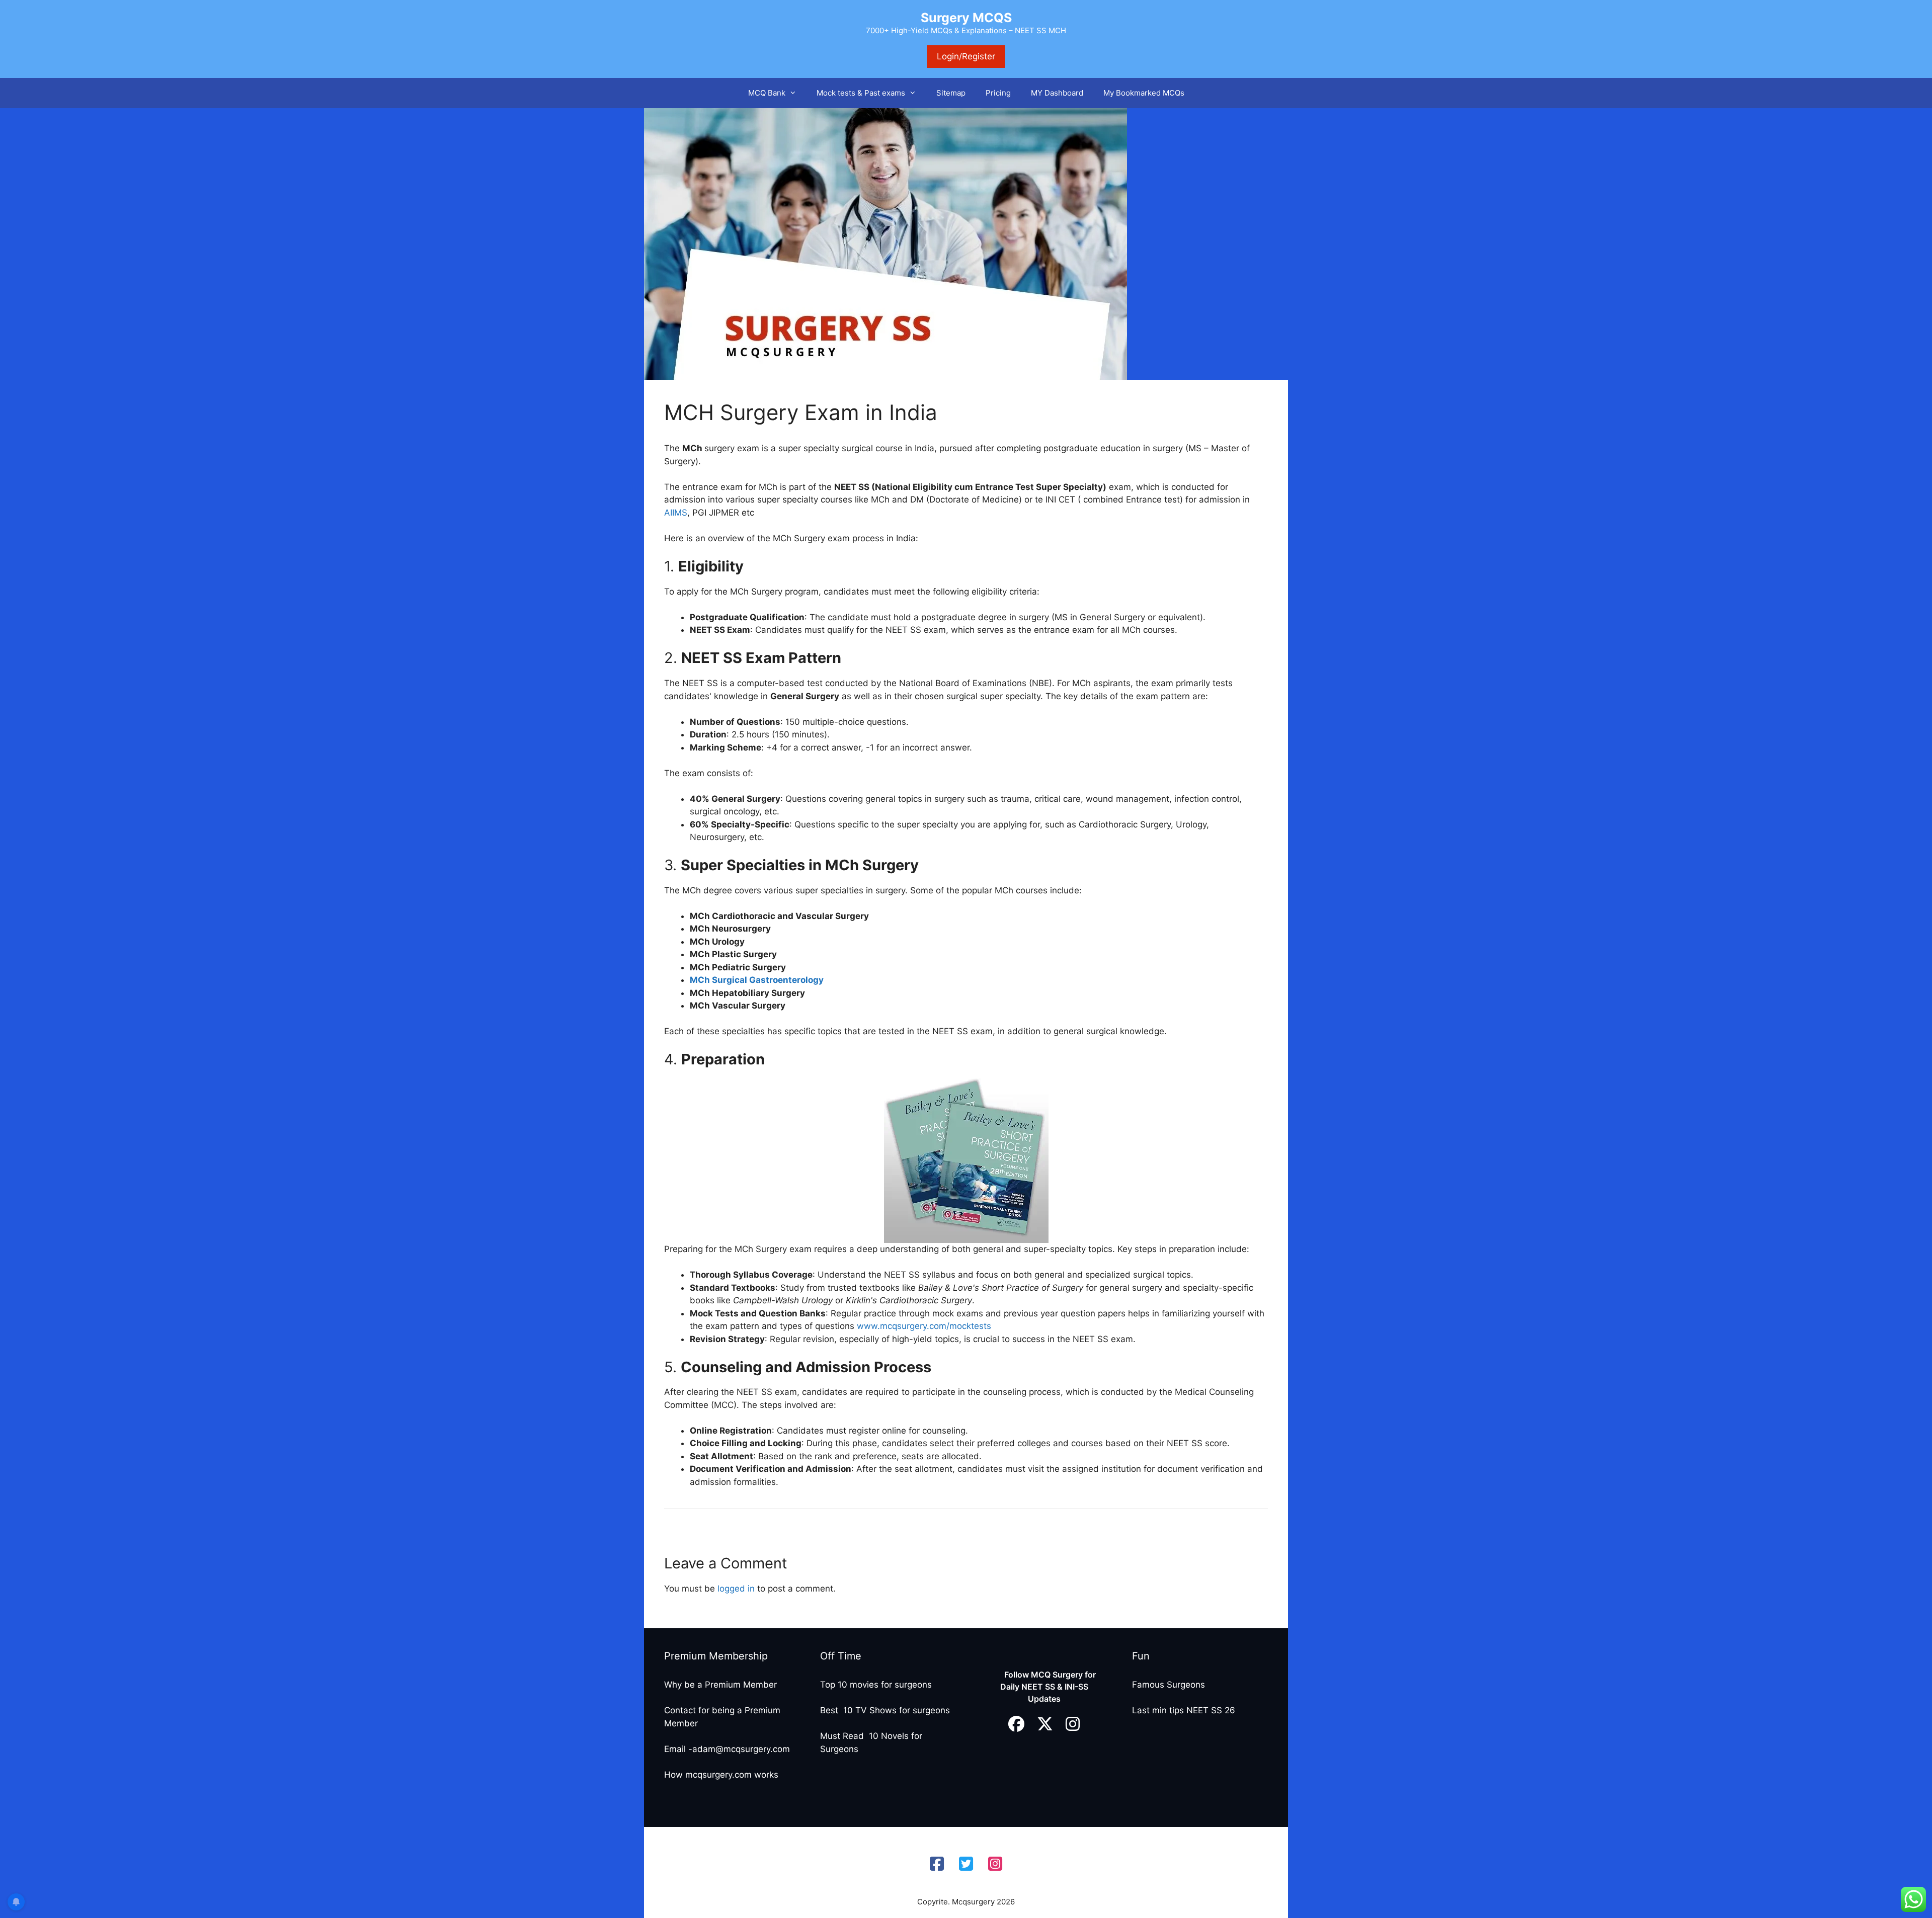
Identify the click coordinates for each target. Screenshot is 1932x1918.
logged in (736, 1589)
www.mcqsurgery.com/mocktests (925, 1326)
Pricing (998, 93)
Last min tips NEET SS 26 (1184, 1710)
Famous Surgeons (1169, 1685)
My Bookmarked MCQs (1144, 93)
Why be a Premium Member (720, 1685)
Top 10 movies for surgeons (876, 1685)
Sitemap (951, 93)
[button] (796, 93)
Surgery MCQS (966, 18)
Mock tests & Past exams (861, 93)
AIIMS (676, 513)
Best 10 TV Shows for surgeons (885, 1710)
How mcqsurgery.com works (721, 1775)
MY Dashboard (1057, 93)
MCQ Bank (767, 93)
